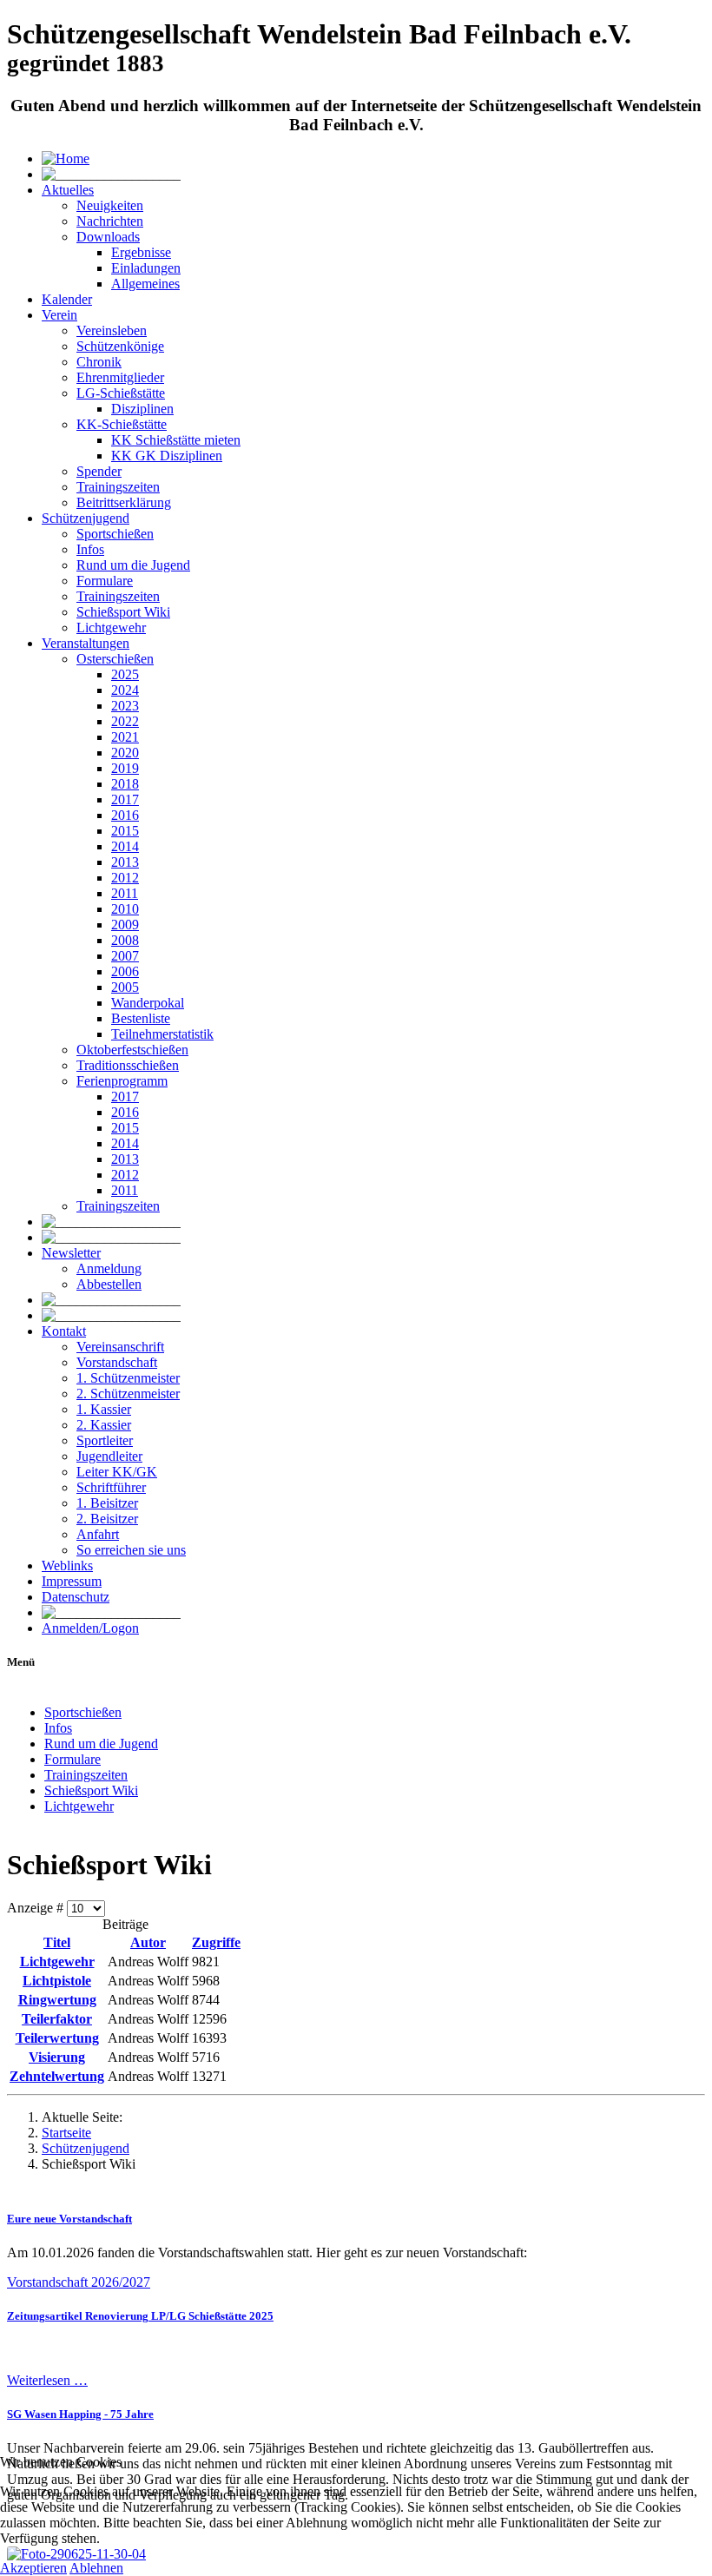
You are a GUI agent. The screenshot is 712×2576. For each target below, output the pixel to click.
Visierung (57, 2057)
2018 (125, 784)
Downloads (108, 237)
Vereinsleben (112, 330)
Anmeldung (109, 1268)
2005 (125, 987)
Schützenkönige (120, 346)
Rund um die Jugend (133, 565)
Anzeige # (37, 1908)
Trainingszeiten (118, 487)
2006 (125, 971)
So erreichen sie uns (131, 1550)
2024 (125, 690)
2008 (125, 940)
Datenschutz (76, 1597)
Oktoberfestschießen (132, 1050)
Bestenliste (141, 1018)
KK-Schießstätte (122, 424)
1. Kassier (104, 1409)
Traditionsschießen (128, 1065)
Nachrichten (110, 221)
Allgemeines (145, 284)
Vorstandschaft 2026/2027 (79, 2282)
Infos (90, 549)
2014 (125, 846)
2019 (125, 768)
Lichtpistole (57, 1981)
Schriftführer (111, 1487)
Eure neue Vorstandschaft (69, 2219)
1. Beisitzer (107, 1503)
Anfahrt (98, 1534)
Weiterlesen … (47, 2380)
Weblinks (67, 1565)
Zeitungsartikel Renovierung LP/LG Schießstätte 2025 (140, 2316)
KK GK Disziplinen (167, 456)
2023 (125, 706)
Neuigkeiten (110, 205)
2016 (125, 815)
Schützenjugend (86, 518)
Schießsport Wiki (123, 612)
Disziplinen (142, 409)
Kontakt (64, 1331)
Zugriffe (216, 1942)
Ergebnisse (141, 252)
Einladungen (146, 268)
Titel (57, 1942)
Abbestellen (109, 1284)
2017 (125, 799)
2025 (125, 674)
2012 (125, 878)
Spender (99, 471)
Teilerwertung (57, 2038)
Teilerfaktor (57, 2019)
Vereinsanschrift (120, 1347)
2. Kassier (104, 1425)
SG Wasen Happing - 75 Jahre (80, 2414)
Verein (59, 315)
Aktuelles (68, 190)
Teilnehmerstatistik (162, 1034)
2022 (125, 721)
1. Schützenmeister (128, 1378)
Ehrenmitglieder (120, 377)
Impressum (72, 1581)
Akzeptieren (33, 2568)
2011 (125, 893)
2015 (125, 831)
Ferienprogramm (122, 1081)
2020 (125, 753)
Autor (148, 1942)
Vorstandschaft (117, 1362)
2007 (125, 956)
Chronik (99, 362)
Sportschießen (115, 534)
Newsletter (71, 1253)
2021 (125, 737)
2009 (125, 925)
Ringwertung (57, 2000)
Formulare (105, 581)
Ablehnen (96, 2568)
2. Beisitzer (107, 1519)
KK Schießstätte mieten (176, 440)
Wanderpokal (148, 1003)
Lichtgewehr (111, 627)
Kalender (67, 299)
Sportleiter (105, 1440)
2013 (125, 862)
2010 (125, 909)
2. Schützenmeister (128, 1394)
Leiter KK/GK (117, 1472)
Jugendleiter (109, 1456)
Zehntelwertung (57, 2076)
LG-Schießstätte (121, 393)
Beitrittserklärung (124, 502)
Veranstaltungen (86, 643)
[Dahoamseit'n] (66, 159)
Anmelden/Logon (90, 1628)
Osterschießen (115, 659)
